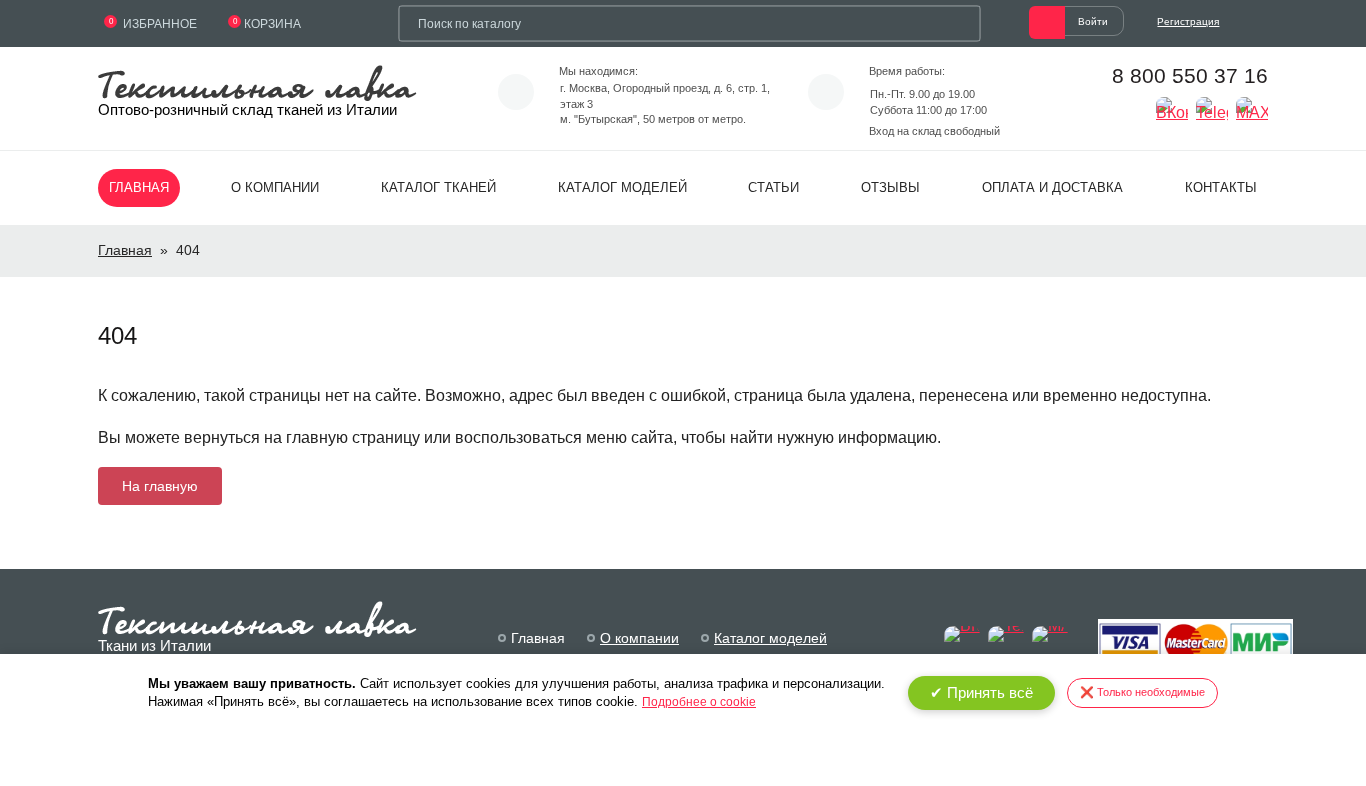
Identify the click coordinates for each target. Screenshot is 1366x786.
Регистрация (1188, 21)
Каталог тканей (438, 187)
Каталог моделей (622, 187)
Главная (139, 187)
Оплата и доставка (1052, 187)
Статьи (773, 187)
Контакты (1221, 187)
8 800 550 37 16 (1190, 75)
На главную (160, 486)
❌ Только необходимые (1142, 692)
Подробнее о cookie (699, 702)
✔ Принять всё (981, 692)
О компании (275, 187)
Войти (1093, 21)
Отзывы (890, 187)
